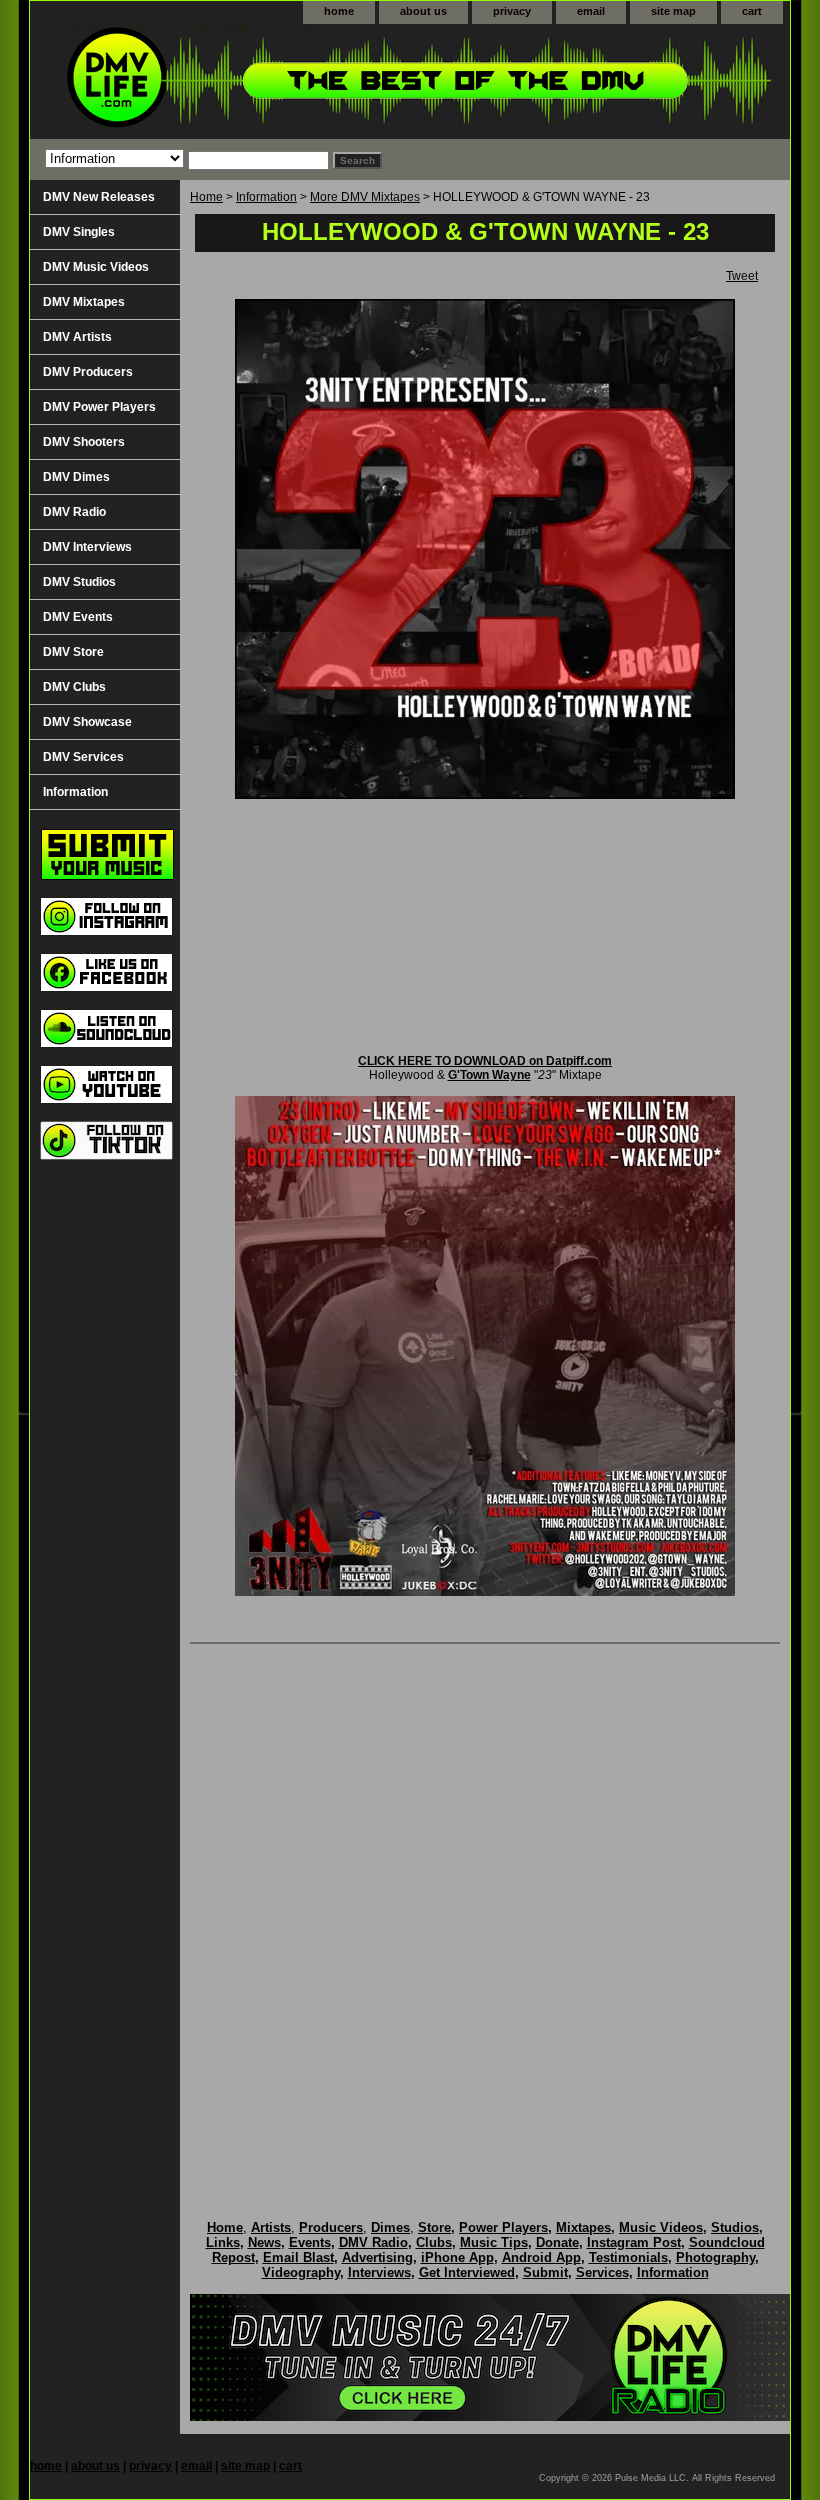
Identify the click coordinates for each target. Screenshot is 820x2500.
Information (266, 197)
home (339, 11)
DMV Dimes (76, 477)
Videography (301, 2272)
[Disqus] (485, 1911)
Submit (545, 2272)
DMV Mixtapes (84, 302)
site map (673, 11)
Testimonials (628, 2257)
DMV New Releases (99, 197)
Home (206, 197)
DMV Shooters (84, 442)
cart (752, 11)
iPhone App (457, 2257)
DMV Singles (79, 232)
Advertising (377, 2257)
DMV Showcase (87, 722)
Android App (541, 2257)
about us (423, 11)
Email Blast (298, 2257)
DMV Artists (77, 337)
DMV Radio (74, 512)
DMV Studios (79, 582)
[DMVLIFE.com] (280, 81)
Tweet (742, 276)
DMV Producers (88, 372)
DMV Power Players (99, 407)
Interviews (379, 2272)
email (591, 11)
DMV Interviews (87, 547)
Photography (715, 2257)
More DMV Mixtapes (365, 197)
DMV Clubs (74, 687)
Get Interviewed (467, 2272)
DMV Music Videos (96, 267)
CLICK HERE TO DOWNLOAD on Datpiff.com (485, 1061)
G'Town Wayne (489, 1075)
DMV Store (73, 652)
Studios (735, 2227)
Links (223, 2242)
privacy (512, 11)
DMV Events (78, 617)
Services (602, 2272)
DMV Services (83, 757)
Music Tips (494, 2242)
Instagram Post (634, 2242)
